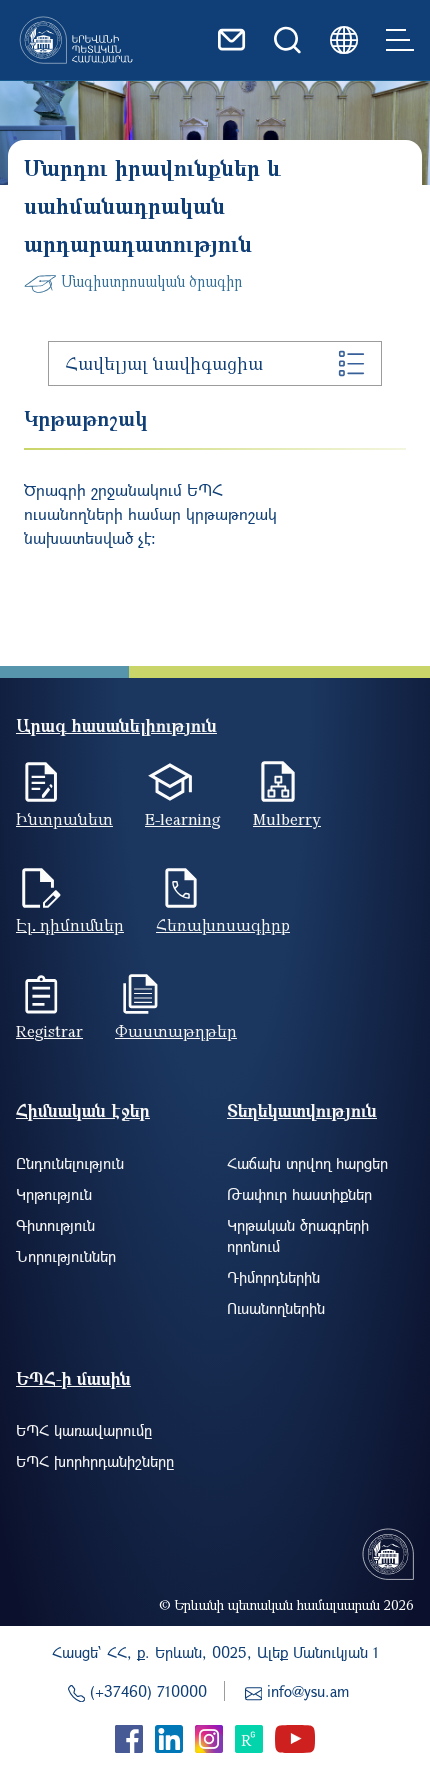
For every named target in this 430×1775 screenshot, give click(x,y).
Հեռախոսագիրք (223, 925)
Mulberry (287, 819)
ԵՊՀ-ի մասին (73, 1378)
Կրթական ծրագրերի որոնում (298, 1235)
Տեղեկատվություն (302, 1110)
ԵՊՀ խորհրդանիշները (95, 1461)
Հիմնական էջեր (83, 1110)
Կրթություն (54, 1194)
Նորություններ (66, 1256)
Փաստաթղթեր (176, 1031)
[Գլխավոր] (76, 40)
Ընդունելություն (70, 1163)
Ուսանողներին (276, 1308)
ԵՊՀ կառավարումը (84, 1430)
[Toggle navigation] (400, 40)
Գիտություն (55, 1225)
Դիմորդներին (273, 1277)
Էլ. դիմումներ (70, 925)
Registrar (49, 1031)
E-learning (183, 819)
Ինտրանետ (64, 819)
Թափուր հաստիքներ (299, 1194)
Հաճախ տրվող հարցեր (307, 1163)
